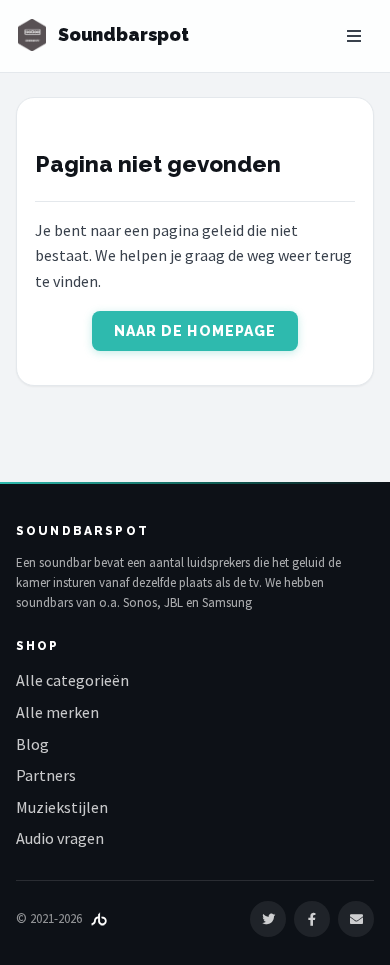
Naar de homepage (195, 331)
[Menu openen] (354, 36)
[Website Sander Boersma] (99, 918)
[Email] (356, 919)
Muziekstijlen (62, 807)
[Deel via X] (268, 919)
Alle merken (57, 712)
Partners (46, 775)
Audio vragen (60, 838)
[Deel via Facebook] (312, 919)
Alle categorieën (72, 680)
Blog (32, 744)
